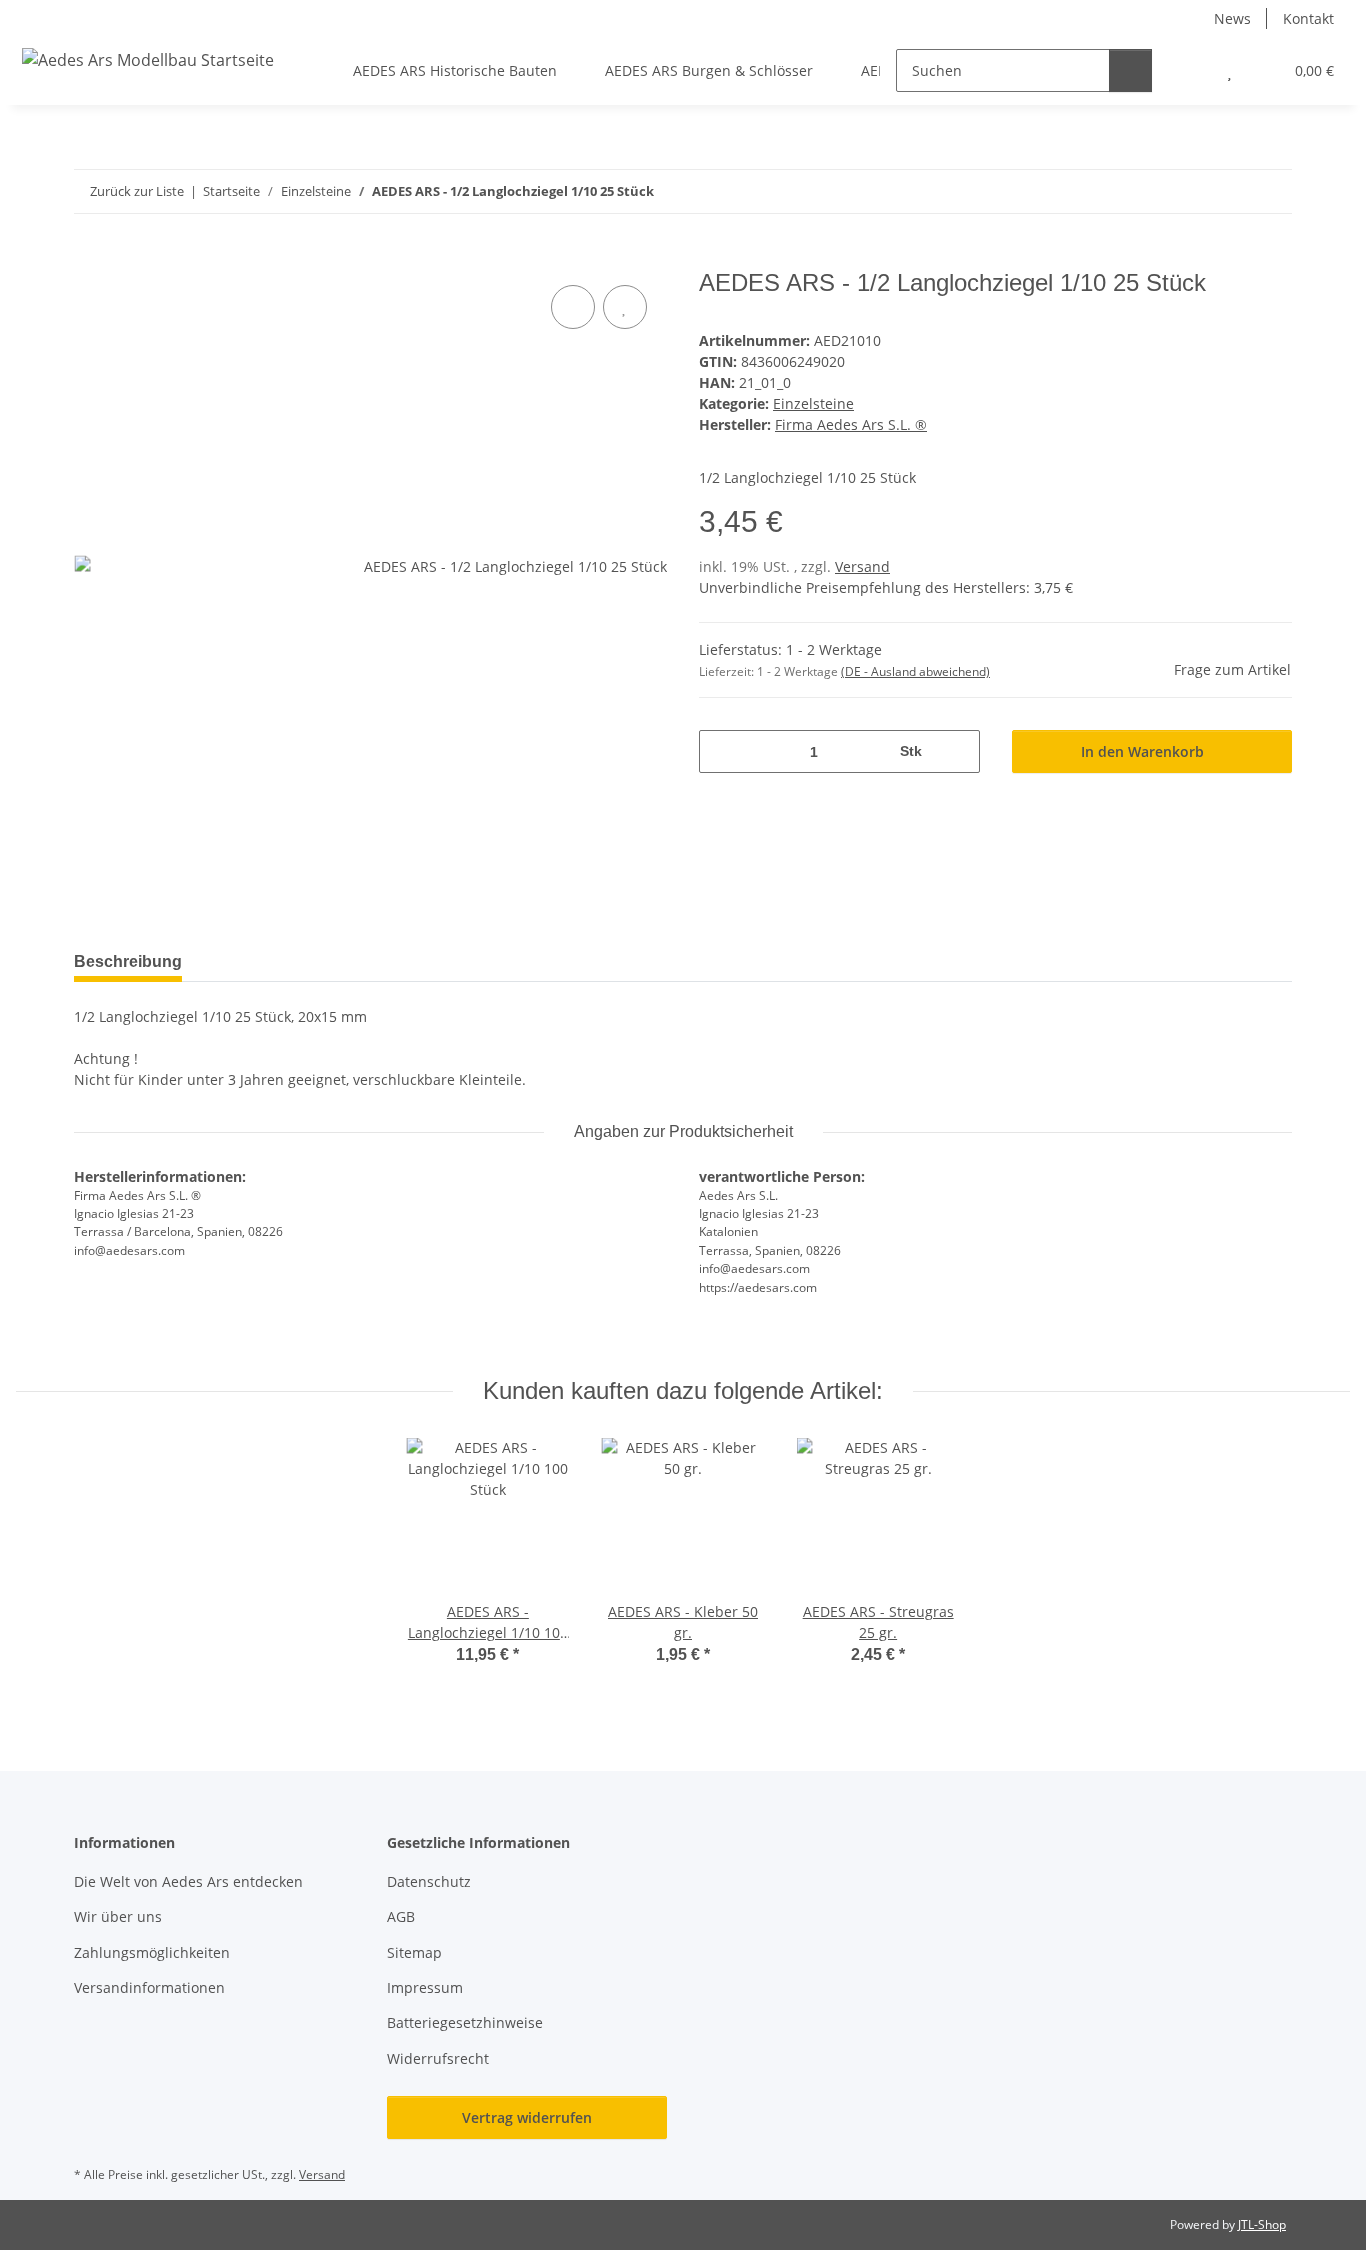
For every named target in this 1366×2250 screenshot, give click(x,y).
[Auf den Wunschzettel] (625, 307)
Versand (862, 566)
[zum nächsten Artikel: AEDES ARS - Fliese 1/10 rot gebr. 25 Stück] (1270, 191)
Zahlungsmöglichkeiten (152, 1952)
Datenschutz (429, 1881)
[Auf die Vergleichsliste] (573, 307)
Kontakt (1308, 18)
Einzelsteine (813, 403)
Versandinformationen (149, 1987)
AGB (401, 1916)
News (1232, 18)
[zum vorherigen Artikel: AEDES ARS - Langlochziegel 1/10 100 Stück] (1227, 191)
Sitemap (414, 1952)
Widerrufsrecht (438, 2058)
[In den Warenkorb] (90, 258)
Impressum (425, 1987)
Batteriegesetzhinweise (465, 2022)
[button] (1189, 70)
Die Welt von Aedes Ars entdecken (190, 1881)
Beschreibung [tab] (128, 961)
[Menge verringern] (721, 751)
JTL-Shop (1262, 2224)
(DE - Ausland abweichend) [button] (915, 671)
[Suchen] (1130, 70)
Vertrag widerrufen (527, 2117)
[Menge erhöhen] (957, 751)
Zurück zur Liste (137, 191)
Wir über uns (118, 1916)
